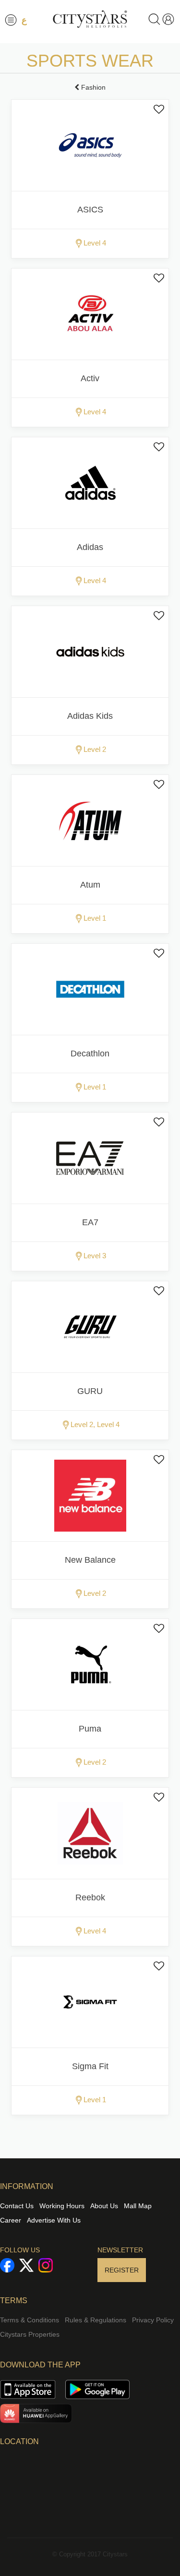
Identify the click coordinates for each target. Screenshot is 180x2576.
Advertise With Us (54, 2220)
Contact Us (17, 2206)
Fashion (92, 87)
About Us (104, 2206)
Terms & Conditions (30, 2320)
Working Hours (62, 2206)
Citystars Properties (30, 2334)
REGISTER (122, 2270)
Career (11, 2220)
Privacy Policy (153, 2320)
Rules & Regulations (96, 2320)
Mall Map (138, 2206)
